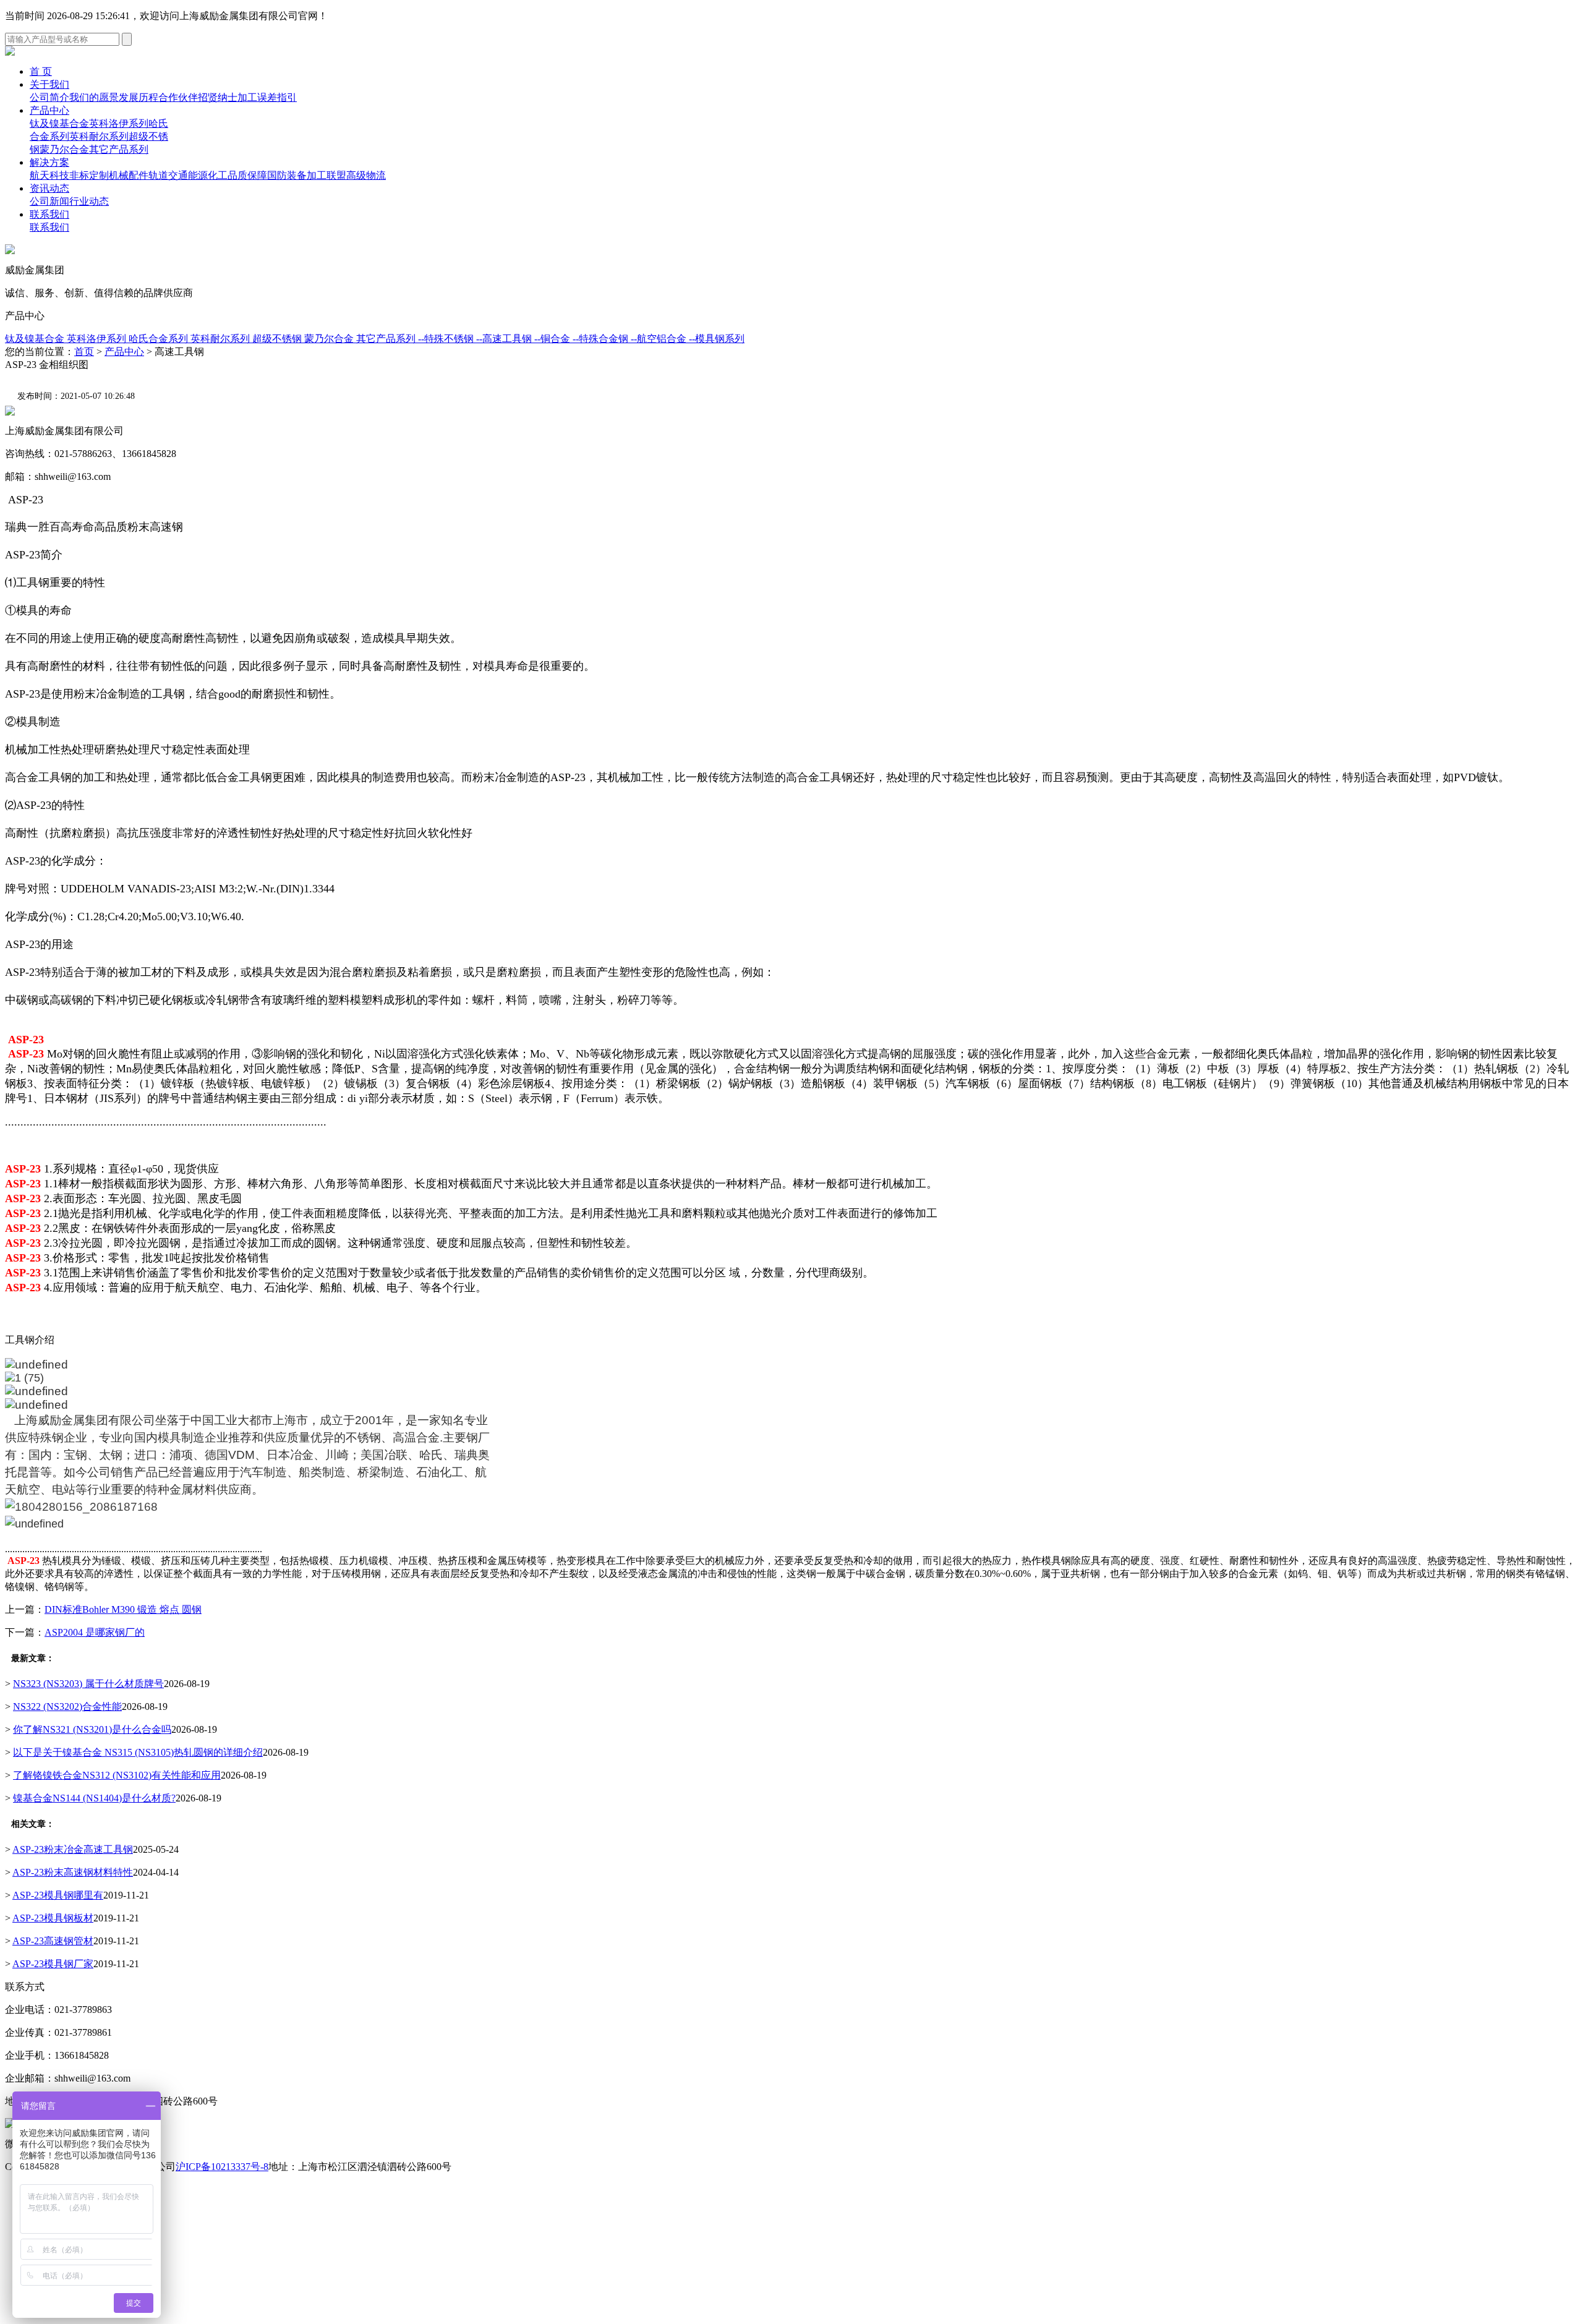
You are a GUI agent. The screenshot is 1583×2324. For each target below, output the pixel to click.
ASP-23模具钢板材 (53, 1918)
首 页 (41, 71)
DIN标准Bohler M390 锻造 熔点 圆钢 (123, 1609)
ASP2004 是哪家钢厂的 (95, 1632)
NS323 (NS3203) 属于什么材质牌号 (88, 1684)
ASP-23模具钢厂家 (53, 1964)
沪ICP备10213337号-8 (222, 2167)
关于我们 (49, 84)
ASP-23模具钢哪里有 (58, 1895)
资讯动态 (49, 188)
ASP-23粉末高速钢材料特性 (73, 1872)
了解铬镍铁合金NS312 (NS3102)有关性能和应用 (117, 1775)
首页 (84, 352)
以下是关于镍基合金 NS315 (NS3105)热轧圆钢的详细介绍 (138, 1752)
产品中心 (49, 110)
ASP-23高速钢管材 (53, 1941)
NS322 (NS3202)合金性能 (67, 1707)
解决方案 (49, 162)
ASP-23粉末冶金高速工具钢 (73, 1849)
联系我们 (49, 214)
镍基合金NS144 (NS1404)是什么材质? (94, 1798)
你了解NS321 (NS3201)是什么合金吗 (92, 1729)
